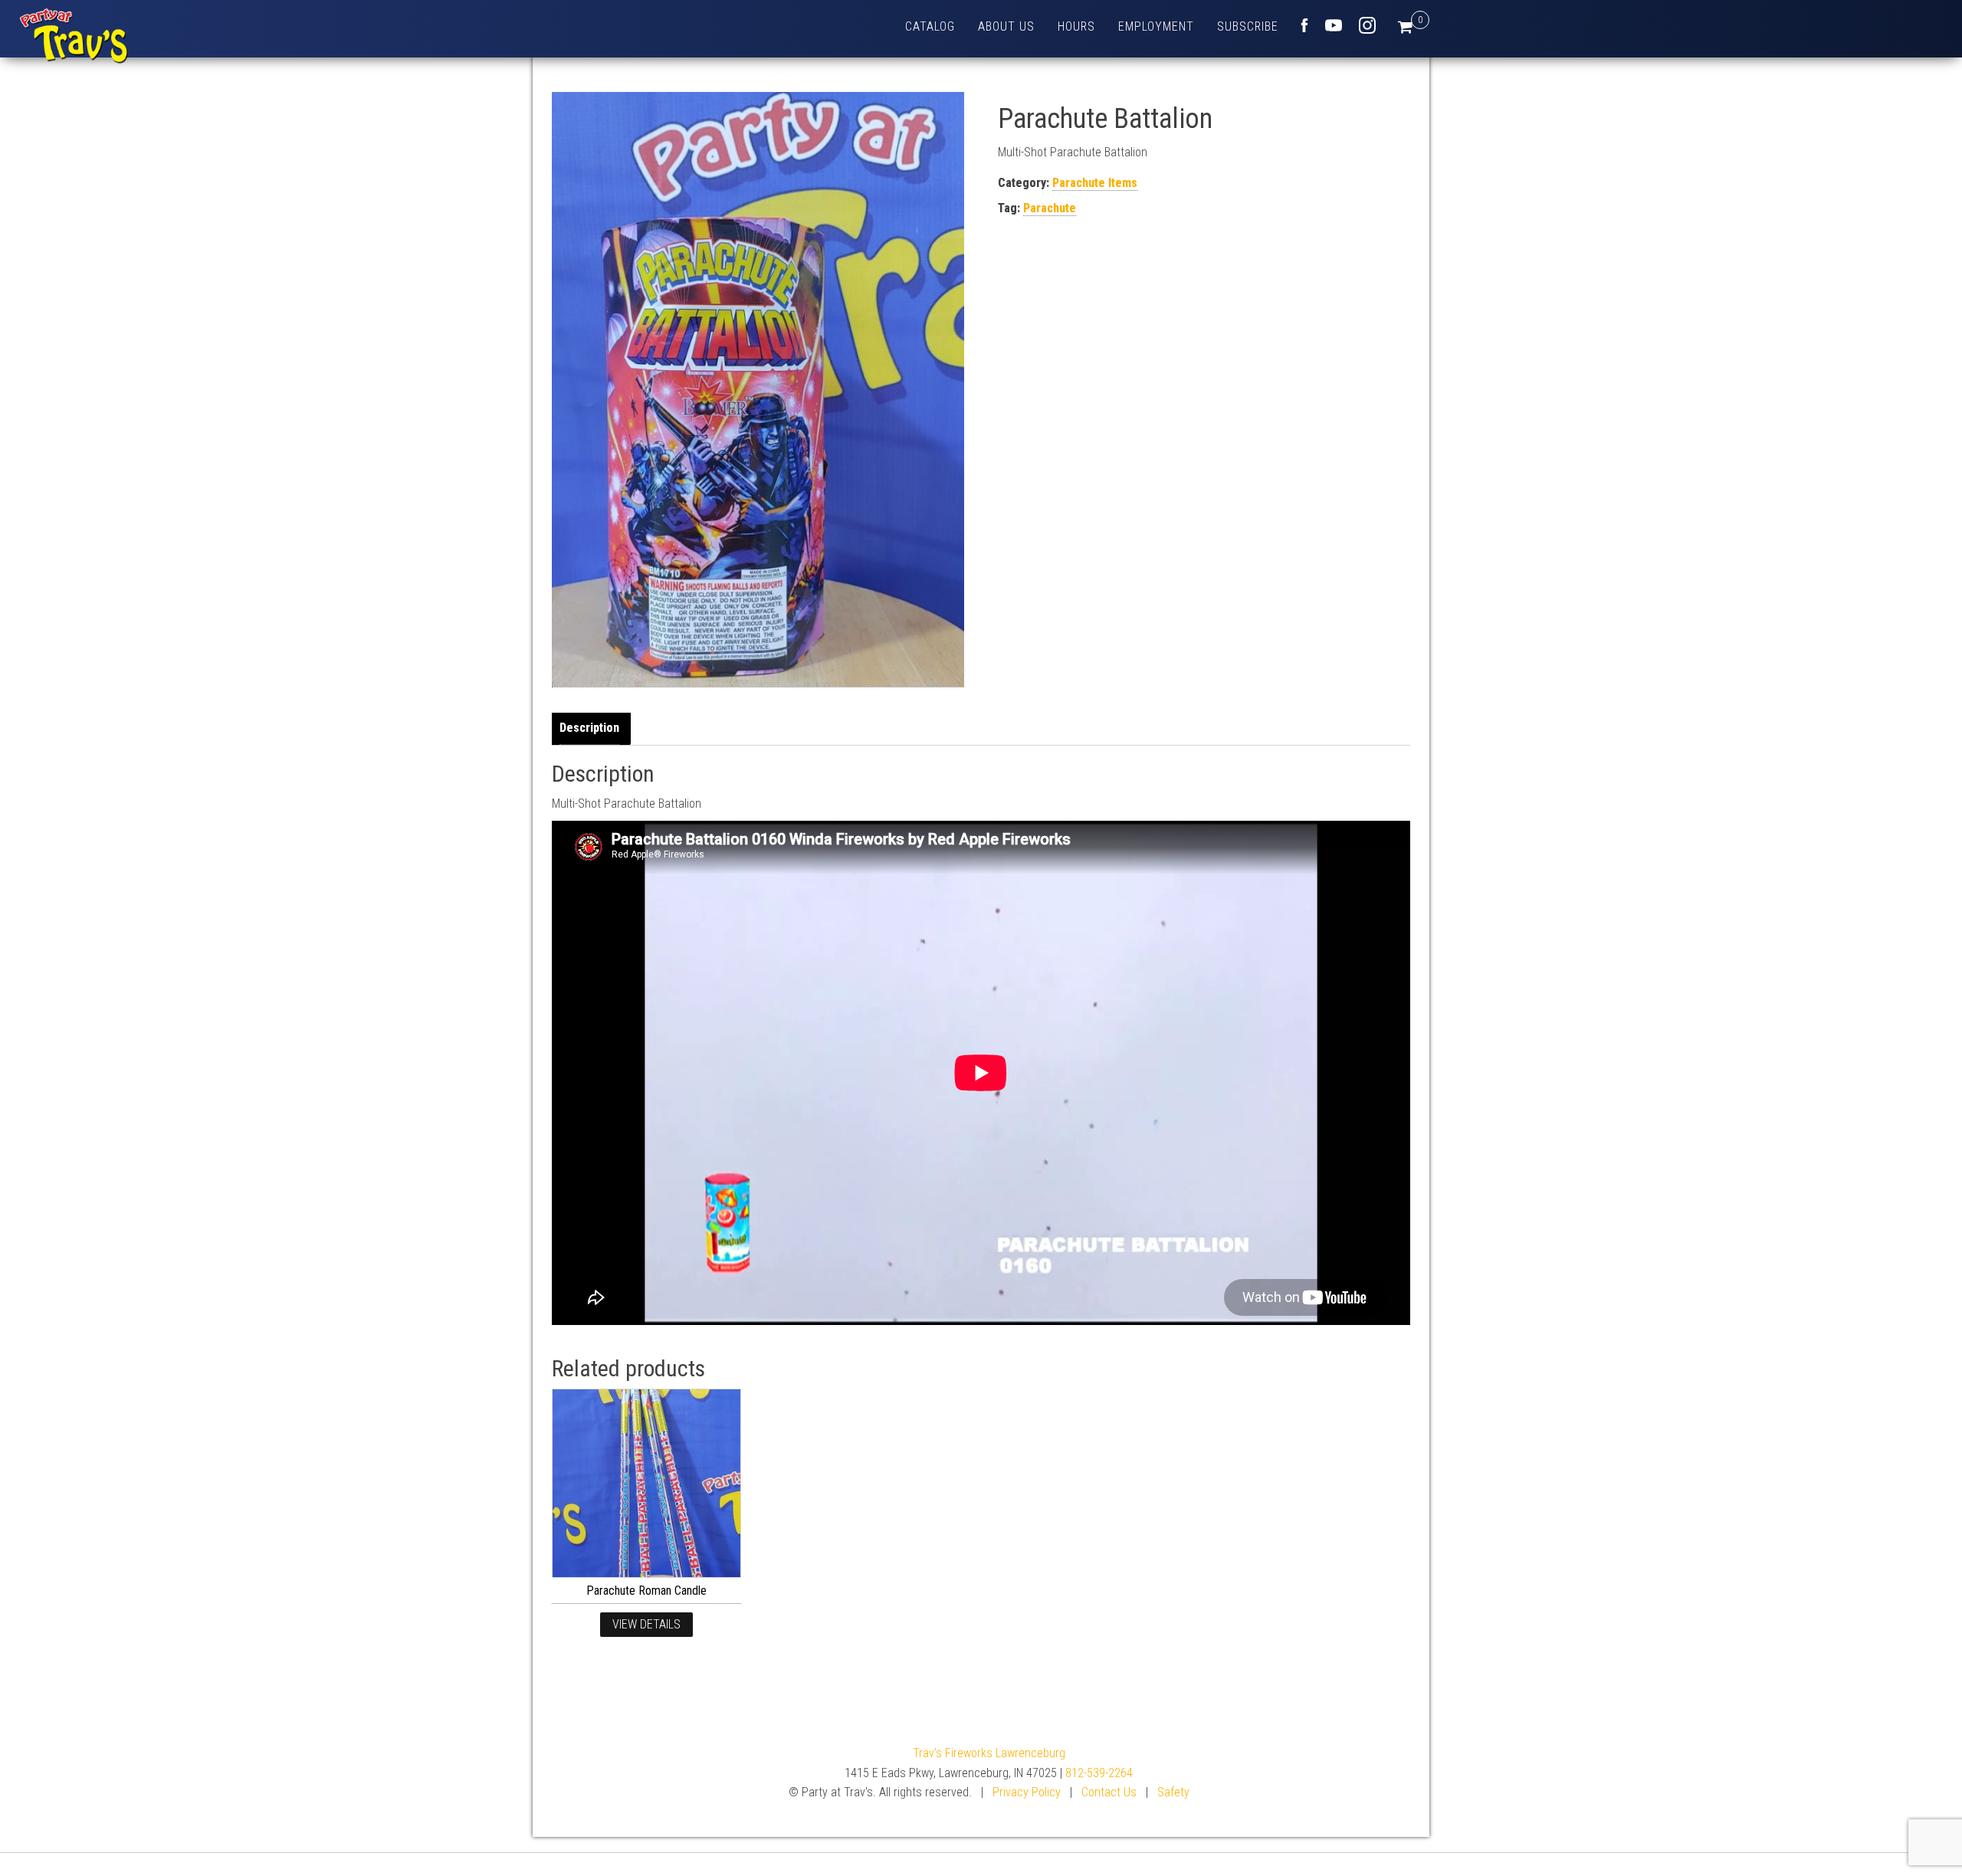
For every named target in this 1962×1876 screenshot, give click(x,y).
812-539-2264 (1099, 1773)
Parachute (1050, 208)
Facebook (1304, 25)
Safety (1173, 1792)
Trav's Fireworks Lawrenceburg (989, 1753)
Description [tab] (589, 728)
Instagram (1367, 25)
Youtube (1334, 25)
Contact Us (1109, 1792)
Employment (1156, 26)
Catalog (930, 26)
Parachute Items (1095, 183)
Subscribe (1248, 26)
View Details (646, 1624)
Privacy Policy (1027, 1792)
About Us (1006, 26)
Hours (1076, 26)
